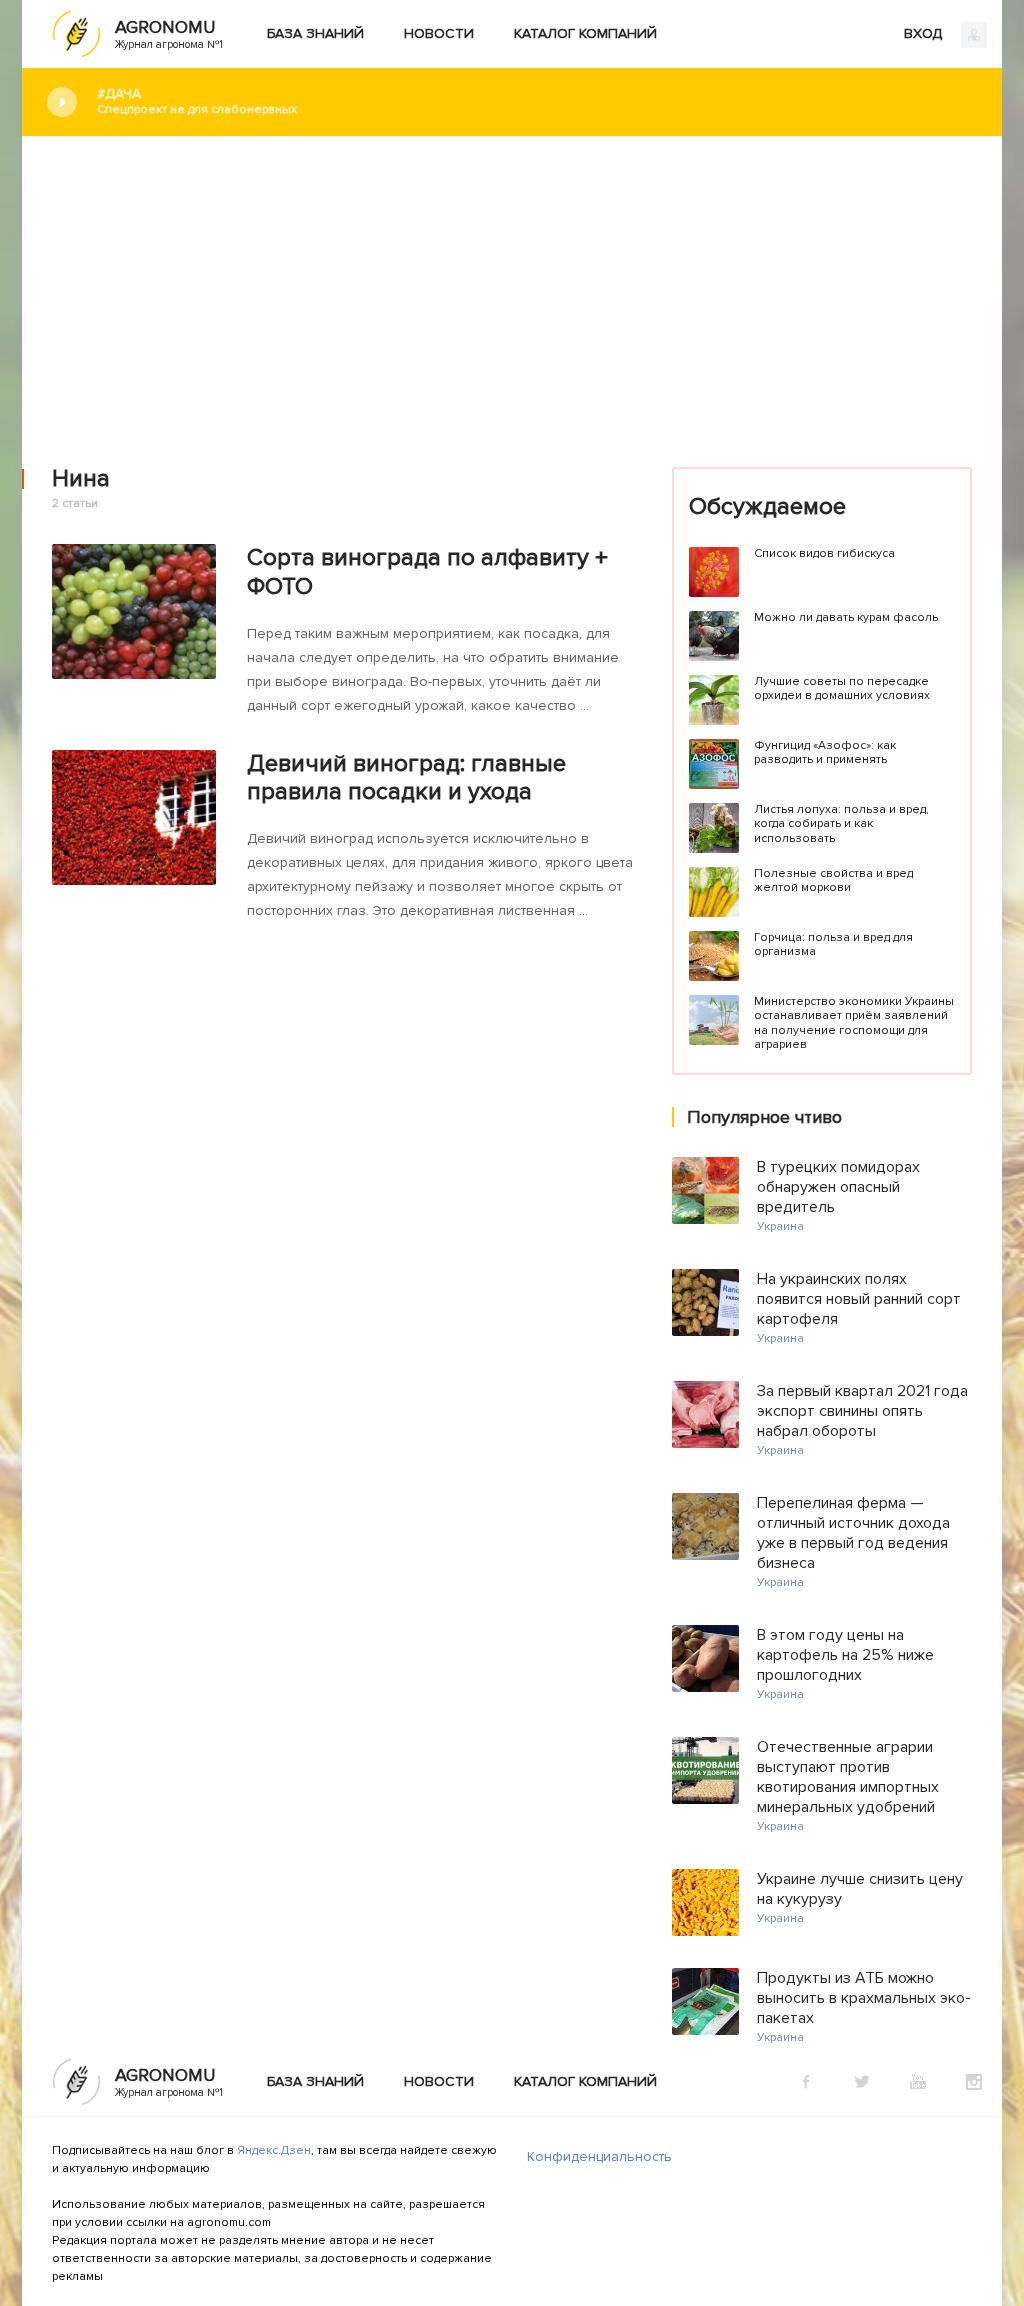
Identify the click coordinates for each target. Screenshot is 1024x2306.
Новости (439, 33)
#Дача (197, 101)
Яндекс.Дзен (274, 2150)
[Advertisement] (512, 287)
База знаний (315, 33)
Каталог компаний (585, 33)
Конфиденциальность (599, 2156)
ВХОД (925, 33)
